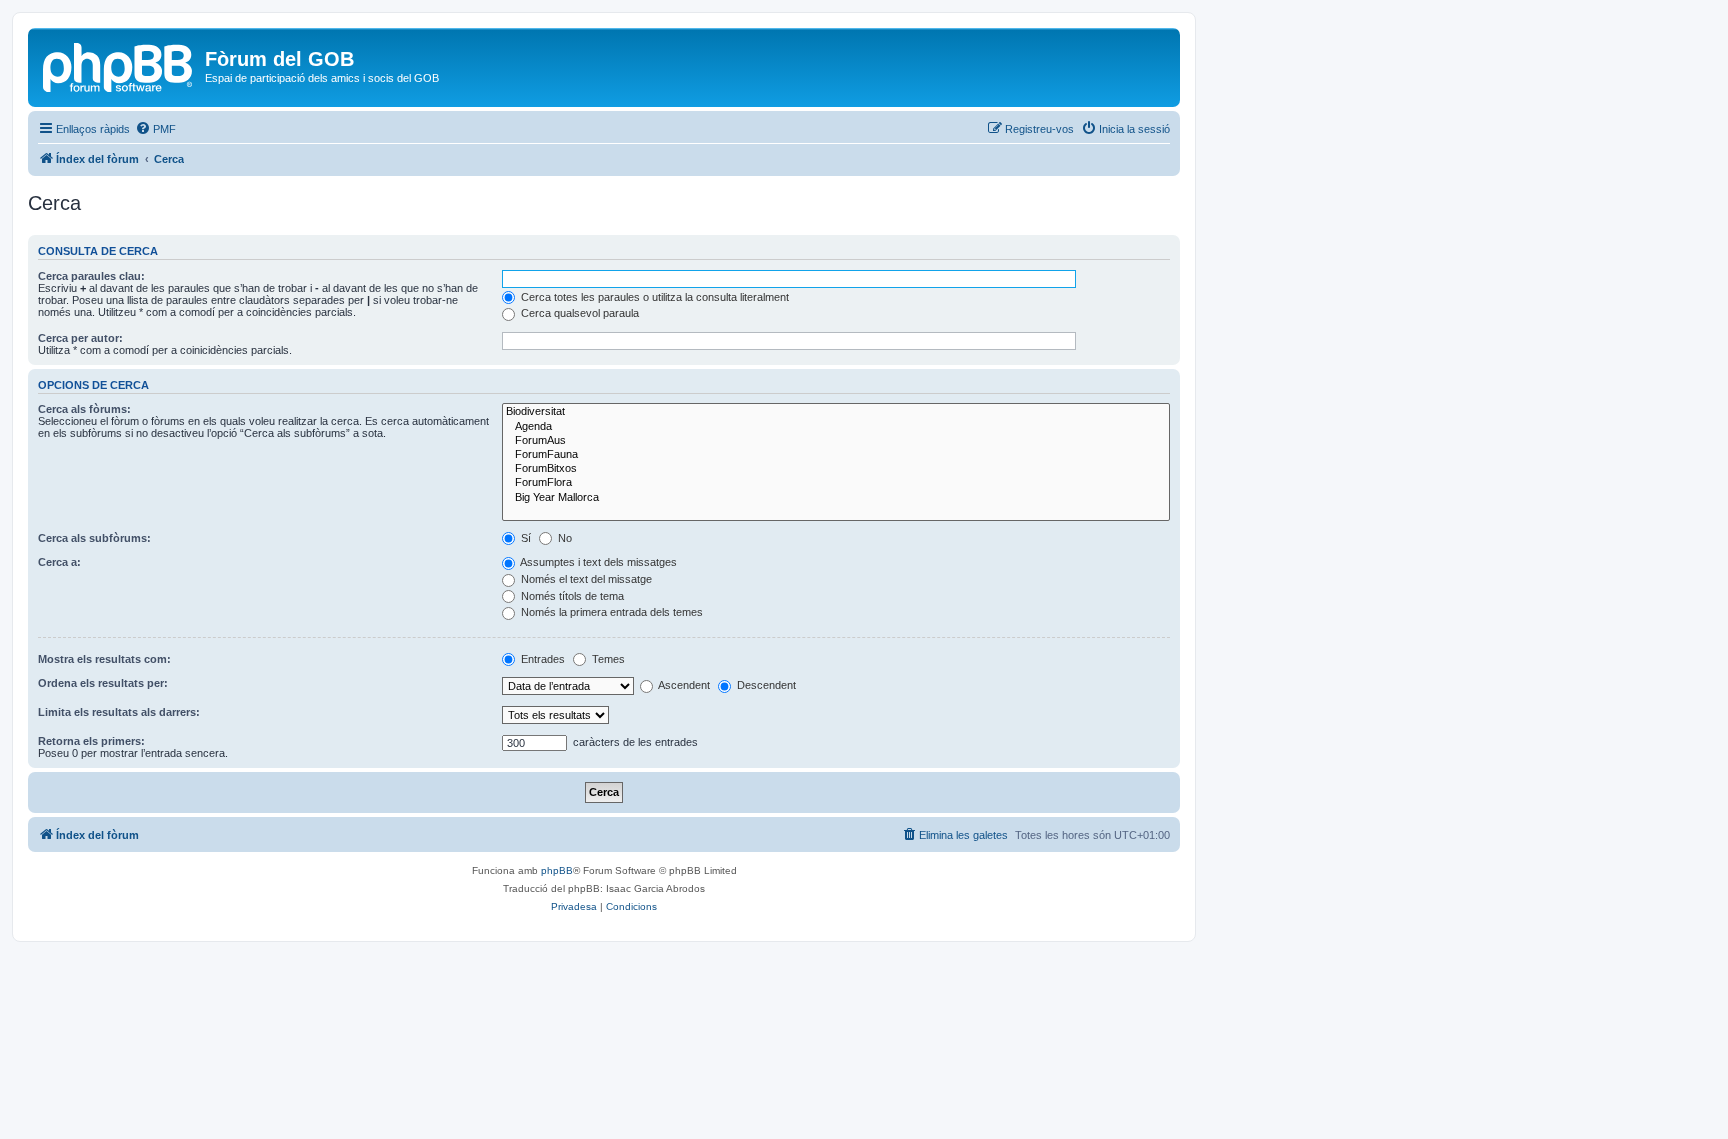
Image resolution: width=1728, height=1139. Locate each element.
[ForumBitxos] (836, 469)
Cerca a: (59, 562)
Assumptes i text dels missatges (597, 562)
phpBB (557, 870)
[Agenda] (836, 427)
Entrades (541, 659)
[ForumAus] (836, 441)
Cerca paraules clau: (91, 276)
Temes (607, 659)
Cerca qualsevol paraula (578, 313)
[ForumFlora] (836, 483)
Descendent (765, 685)
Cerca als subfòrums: (94, 538)
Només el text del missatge (585, 579)
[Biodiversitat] (836, 412)
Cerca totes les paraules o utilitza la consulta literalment (653, 297)
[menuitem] (155, 129)
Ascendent (683, 685)
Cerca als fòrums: (84, 409)
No (563, 538)
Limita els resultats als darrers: (119, 712)
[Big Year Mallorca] (836, 498)
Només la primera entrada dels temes (610, 612)
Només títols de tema (571, 596)
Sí (524, 538)
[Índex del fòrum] (119, 65)
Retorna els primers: (91, 741)
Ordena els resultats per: (103, 683)
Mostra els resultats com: (104, 659)
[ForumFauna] (836, 455)
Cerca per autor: (80, 338)
